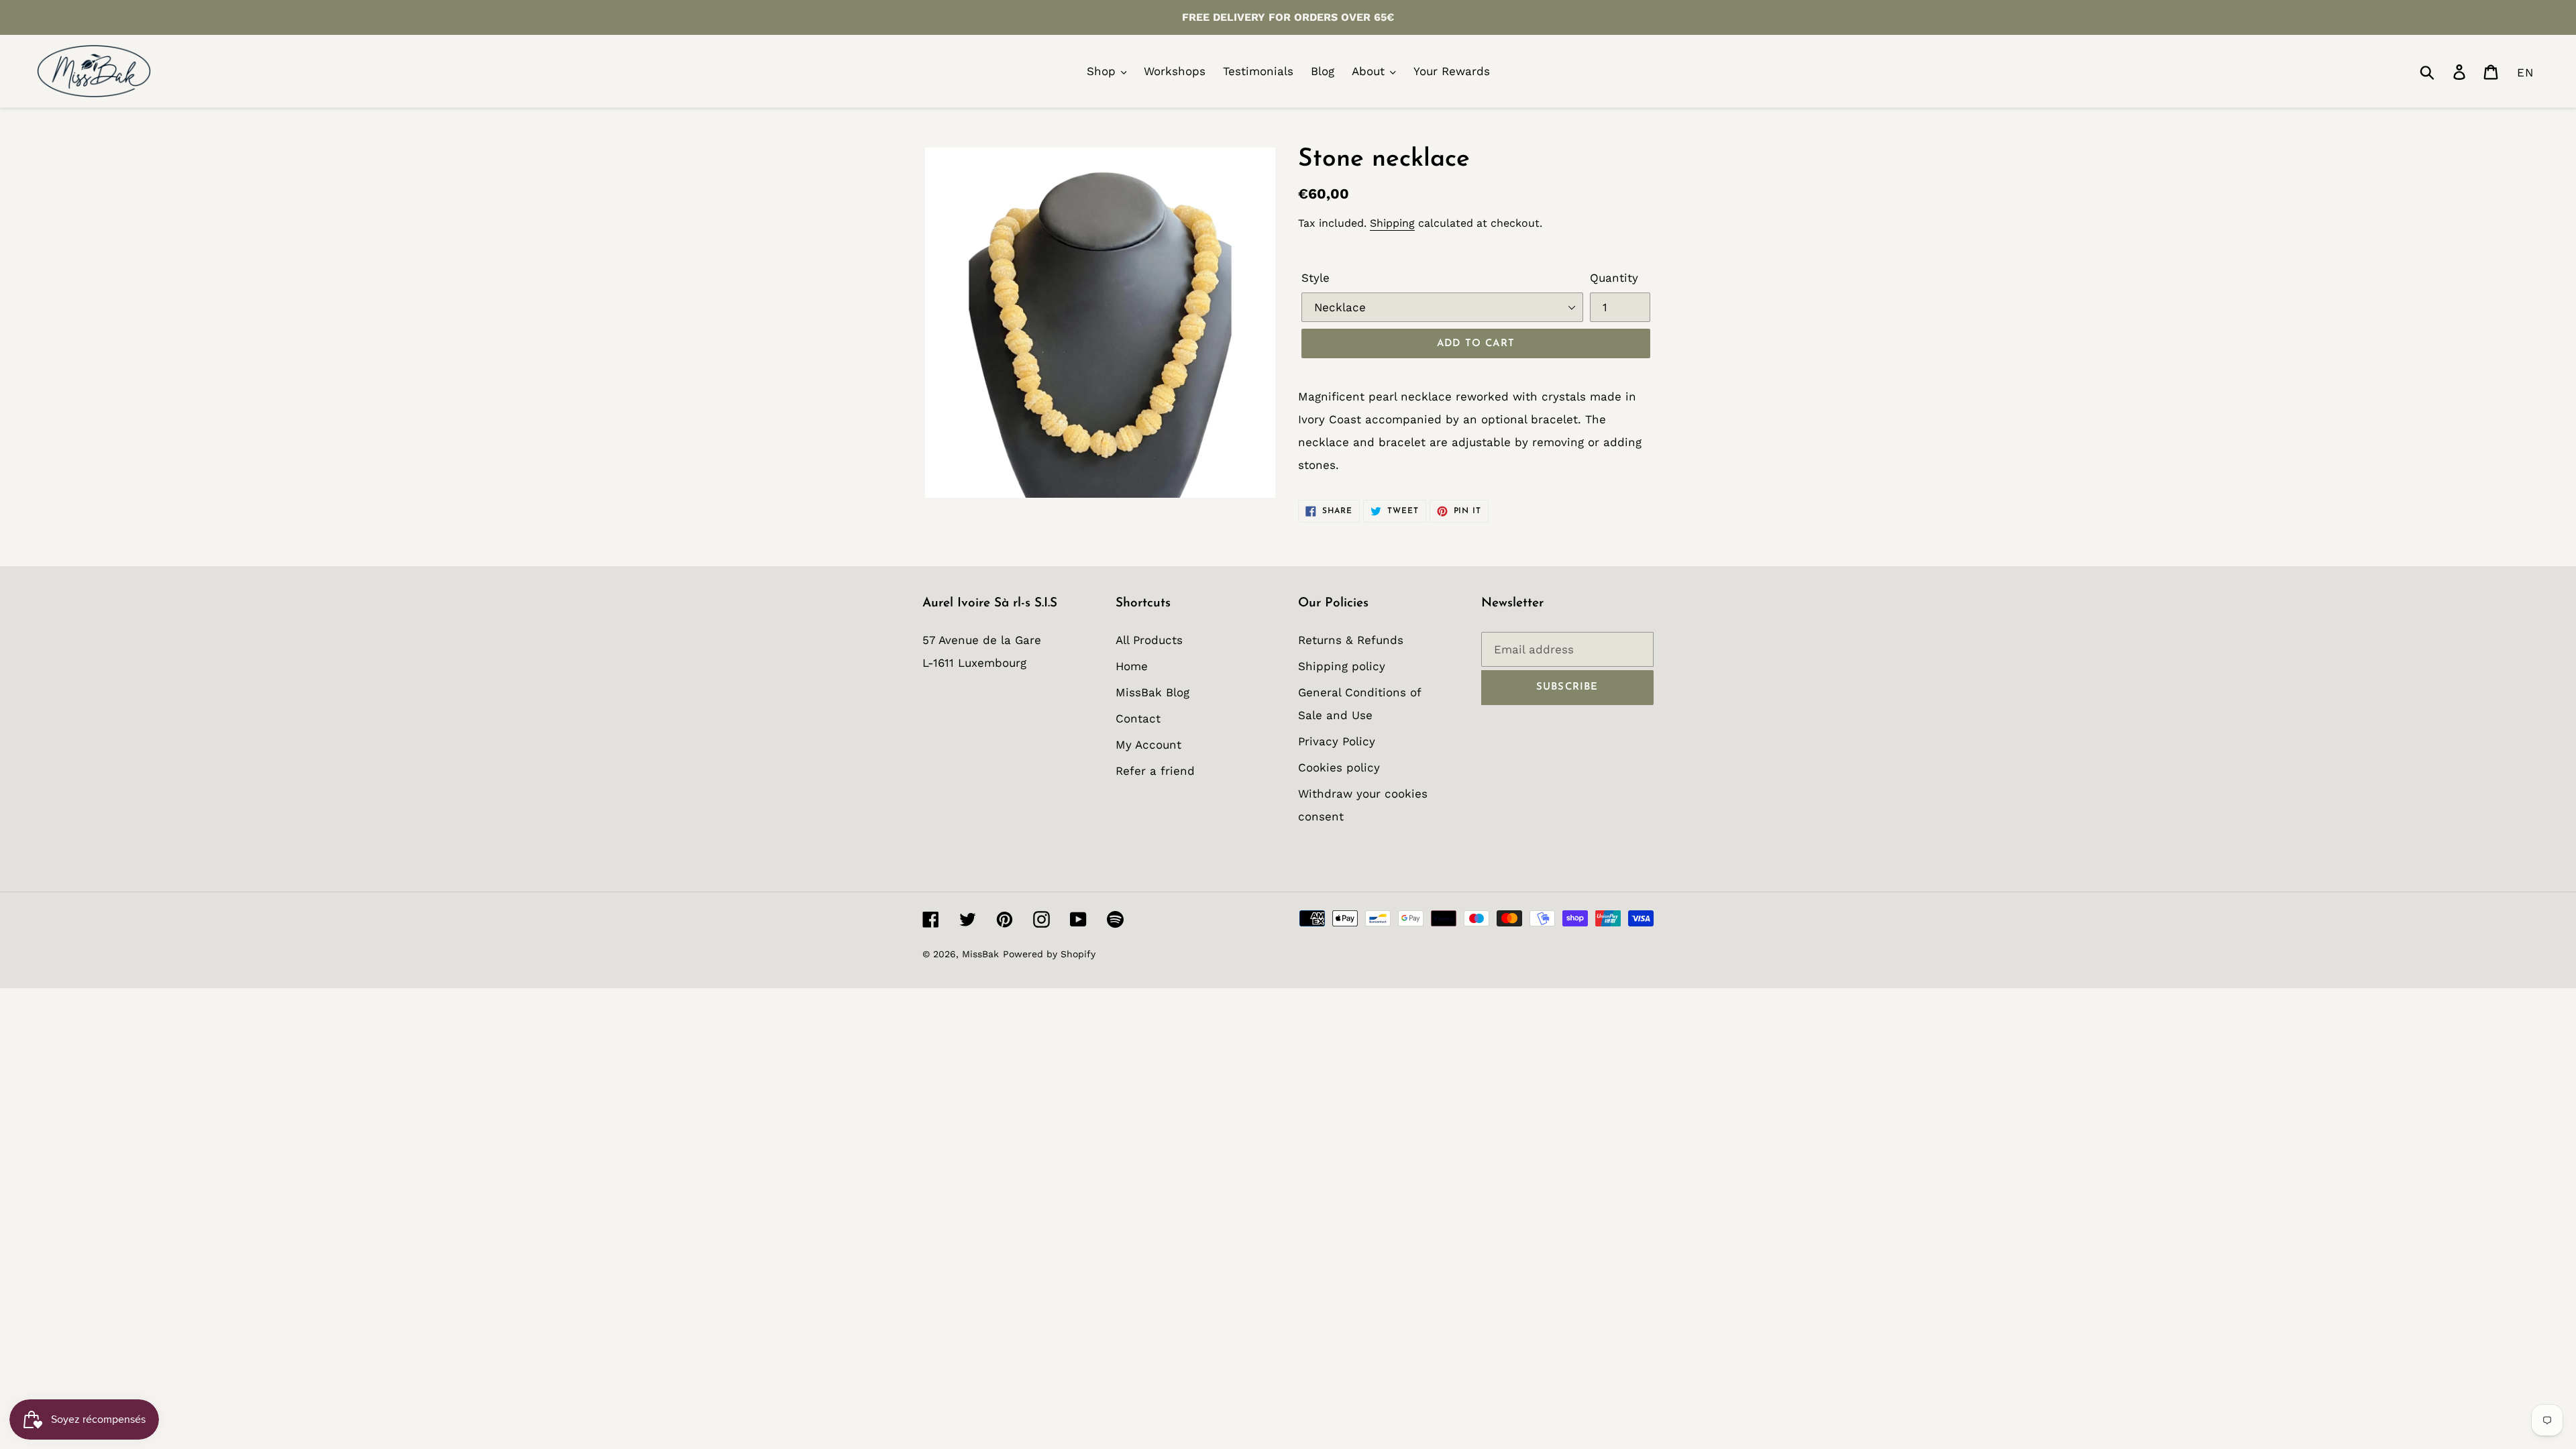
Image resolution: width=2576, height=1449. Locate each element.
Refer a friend (1155, 771)
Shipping (1392, 223)
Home (1132, 666)
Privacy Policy (1337, 741)
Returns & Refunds (1351, 640)
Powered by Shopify (1049, 954)
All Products (1149, 640)
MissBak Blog (1152, 692)
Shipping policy (1342, 666)
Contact (1138, 718)
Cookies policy (1339, 767)
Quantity (1614, 278)
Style (1316, 278)
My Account (1148, 745)
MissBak (980, 954)
